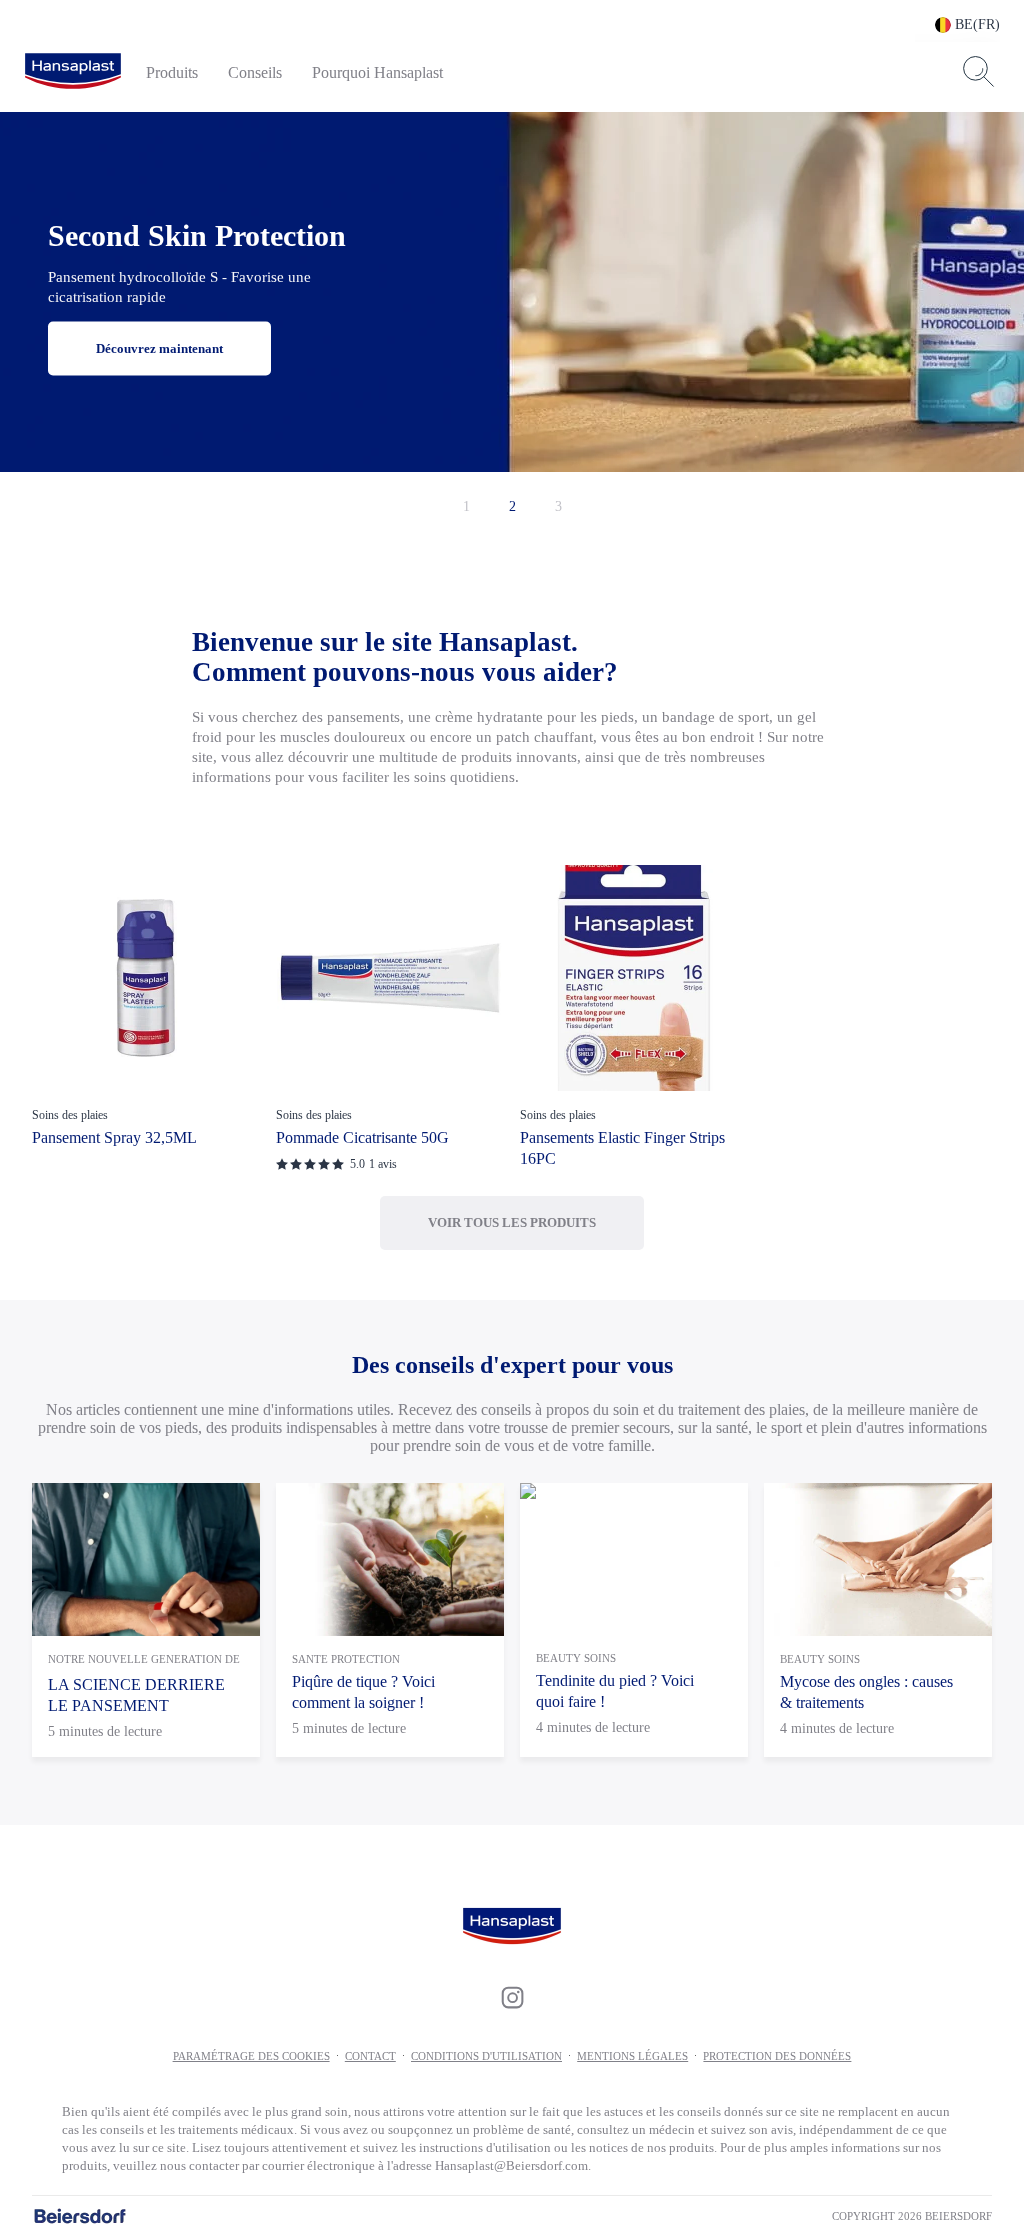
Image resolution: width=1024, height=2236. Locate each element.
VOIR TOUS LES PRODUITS (512, 1222)
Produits (172, 72)
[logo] (73, 72)
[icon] (512, 1998)
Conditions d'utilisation (486, 2056)
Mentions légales (632, 2056)
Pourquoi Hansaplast (377, 72)
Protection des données (777, 2056)
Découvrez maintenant (159, 348)
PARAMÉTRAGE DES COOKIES (251, 2056)
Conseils (255, 72)
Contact (370, 2056)
